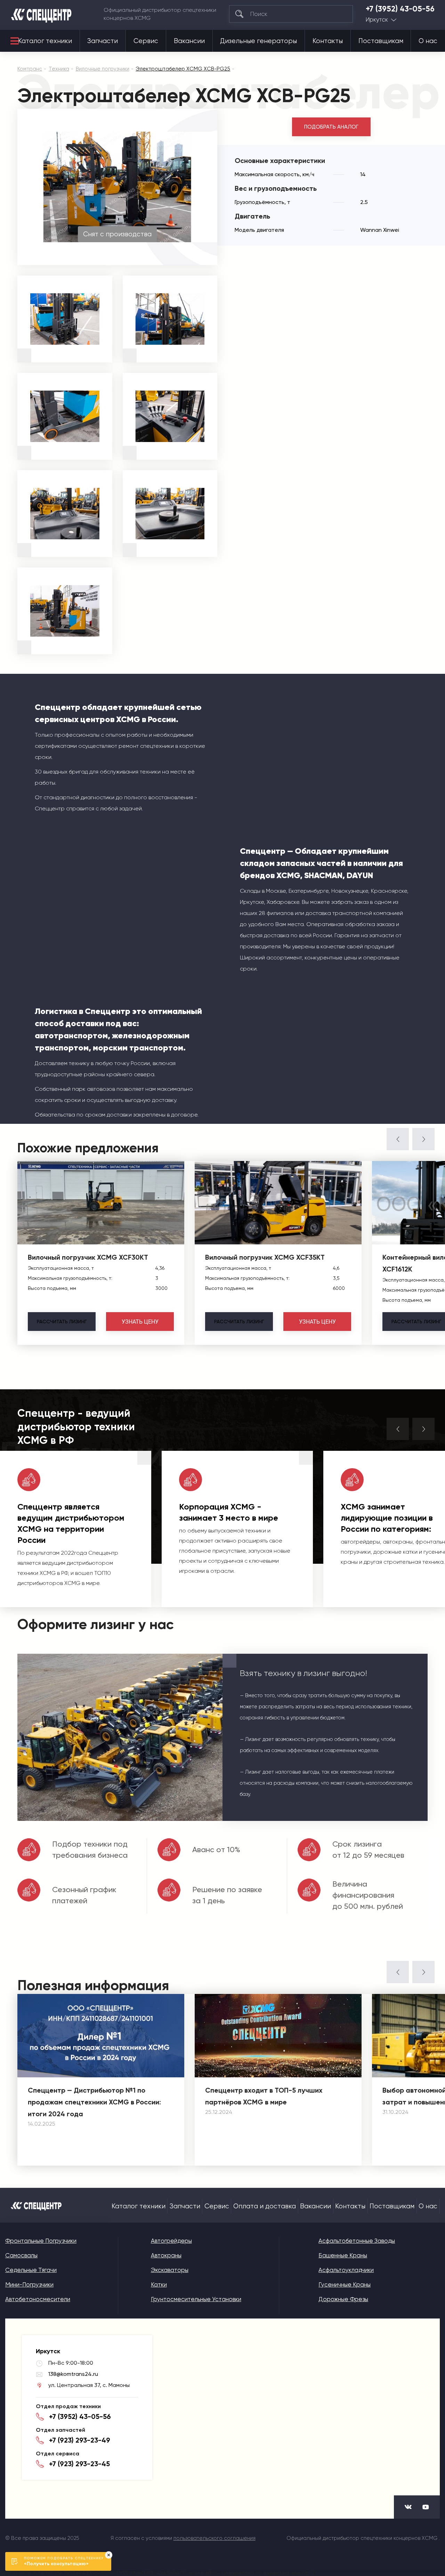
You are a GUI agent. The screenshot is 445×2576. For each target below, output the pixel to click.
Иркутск (377, 20)
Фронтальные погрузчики (41, 2241)
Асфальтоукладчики (346, 2270)
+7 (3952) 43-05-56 (400, 9)
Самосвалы (21, 2255)
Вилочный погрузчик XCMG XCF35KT (265, 1257)
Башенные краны (343, 2255)
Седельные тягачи (31, 2270)
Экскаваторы (170, 2270)
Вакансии (189, 41)
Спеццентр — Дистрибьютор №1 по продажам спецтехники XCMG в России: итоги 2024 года (94, 2102)
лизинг (62, 1322)
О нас (428, 41)
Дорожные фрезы (343, 2299)
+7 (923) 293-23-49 (80, 2440)
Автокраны (166, 2255)
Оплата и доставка (265, 2206)
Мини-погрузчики (29, 2284)
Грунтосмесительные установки (196, 2299)
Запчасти (103, 41)
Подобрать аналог (331, 127)
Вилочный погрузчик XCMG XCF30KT (88, 1257)
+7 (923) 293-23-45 (79, 2464)
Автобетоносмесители (38, 2299)
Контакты (328, 41)
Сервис (146, 41)
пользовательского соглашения (215, 2538)
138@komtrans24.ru (73, 2374)
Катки (159, 2284)
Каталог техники (45, 41)
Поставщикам (381, 41)
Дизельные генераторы (258, 41)
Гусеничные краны (345, 2284)
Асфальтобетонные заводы (357, 2241)
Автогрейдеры (171, 2241)
